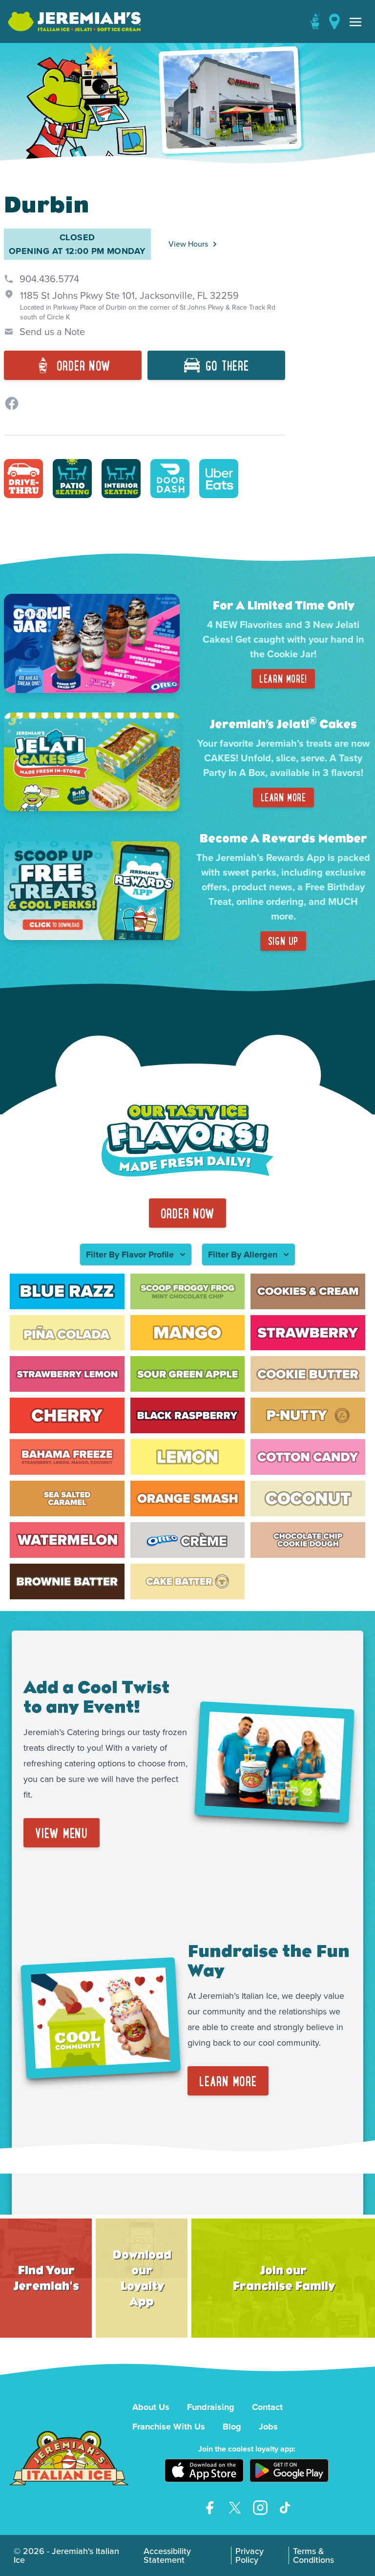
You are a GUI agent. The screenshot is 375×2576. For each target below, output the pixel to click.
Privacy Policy (250, 2555)
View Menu (62, 1833)
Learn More (283, 797)
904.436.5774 (49, 279)
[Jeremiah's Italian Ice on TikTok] (286, 2508)
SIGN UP (283, 941)
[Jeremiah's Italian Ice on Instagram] (260, 2508)
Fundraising (211, 2407)
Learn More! (283, 679)
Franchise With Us (169, 2427)
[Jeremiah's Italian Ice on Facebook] (209, 2508)
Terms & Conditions (313, 2555)
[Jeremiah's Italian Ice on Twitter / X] (235, 2508)
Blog (232, 2427)
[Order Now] (314, 21)
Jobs (268, 2427)
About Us (151, 2407)
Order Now (188, 1213)
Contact (267, 2407)
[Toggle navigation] (355, 21)
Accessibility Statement (167, 2555)
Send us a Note (52, 332)
